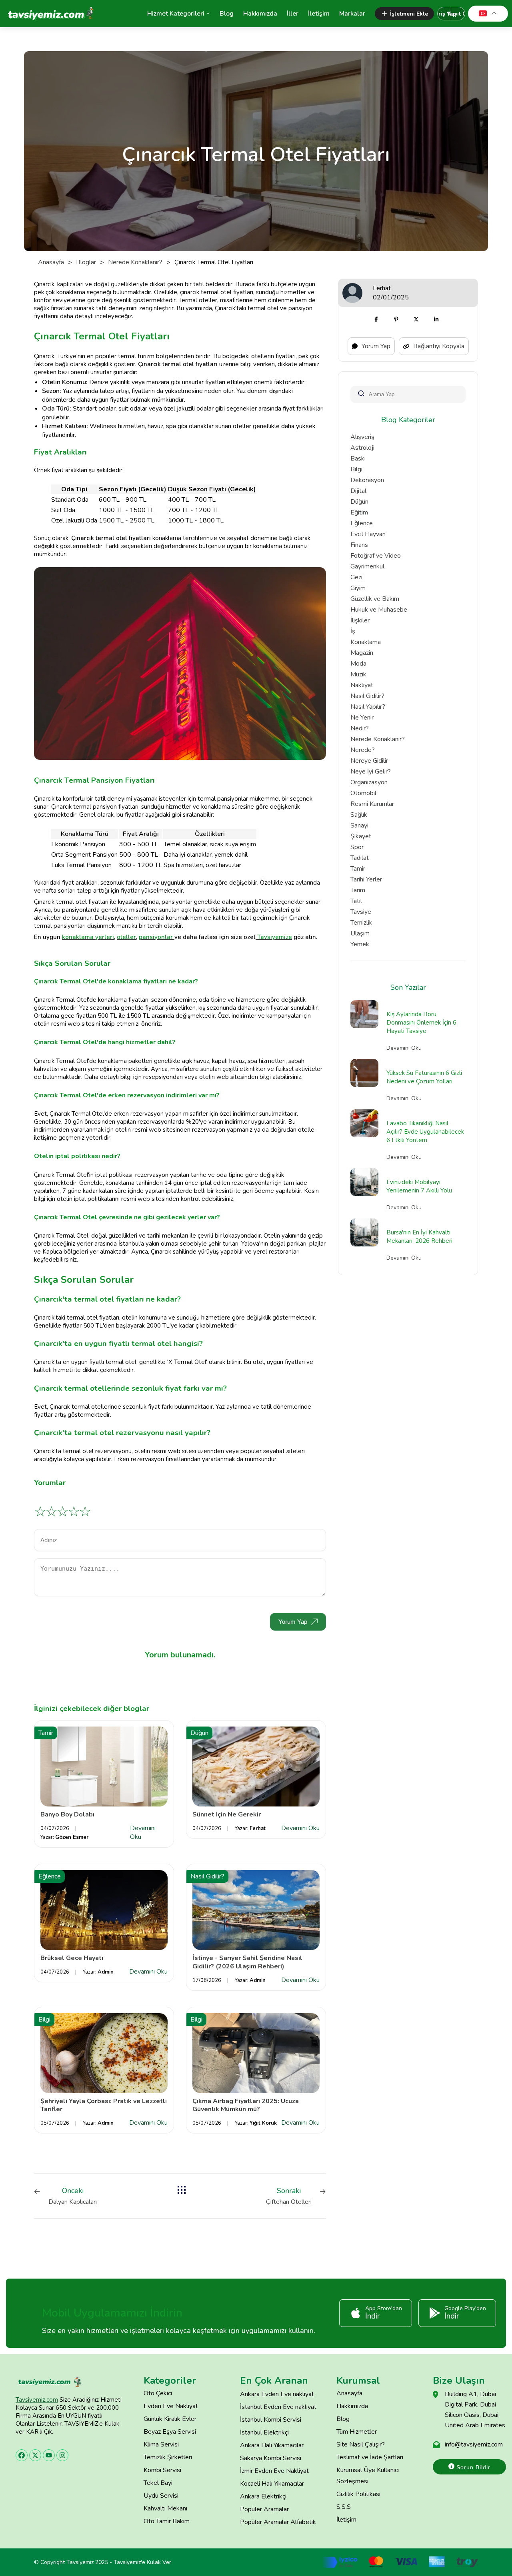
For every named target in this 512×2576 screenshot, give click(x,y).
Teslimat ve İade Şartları (370, 2457)
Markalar (352, 14)
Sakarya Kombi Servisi (271, 2458)
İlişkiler (360, 620)
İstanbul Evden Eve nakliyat (278, 2407)
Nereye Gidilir (369, 761)
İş (353, 631)
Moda (358, 664)
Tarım (358, 890)
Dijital (358, 491)
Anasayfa (51, 262)
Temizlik (361, 923)
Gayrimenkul (367, 566)
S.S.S (344, 2507)
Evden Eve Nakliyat (171, 2406)
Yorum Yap (293, 1622)
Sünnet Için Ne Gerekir (227, 1814)
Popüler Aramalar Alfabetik (278, 2522)
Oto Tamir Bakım (167, 2521)
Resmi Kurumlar (372, 804)
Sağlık (359, 815)
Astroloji (362, 448)
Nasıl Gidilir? (367, 696)
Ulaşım (360, 933)
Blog (227, 14)
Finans (359, 545)
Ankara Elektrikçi (263, 2496)
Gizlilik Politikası (358, 2494)
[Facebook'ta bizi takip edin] (22, 2455)
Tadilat (360, 858)
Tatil (356, 901)
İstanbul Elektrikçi (264, 2432)
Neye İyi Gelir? (371, 772)
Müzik (358, 674)
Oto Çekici (158, 2393)
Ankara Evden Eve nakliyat (277, 2394)
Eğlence (362, 523)
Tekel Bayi (158, 2483)
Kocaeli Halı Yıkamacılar (272, 2484)
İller (293, 14)
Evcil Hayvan (368, 534)
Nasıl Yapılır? (368, 707)
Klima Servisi (161, 2444)
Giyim (358, 588)
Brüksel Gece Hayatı (72, 1958)
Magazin (362, 653)
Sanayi (359, 825)
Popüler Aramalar (264, 2509)
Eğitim (359, 512)
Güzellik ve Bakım (375, 599)
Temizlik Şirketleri (168, 2457)
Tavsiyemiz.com (37, 2400)
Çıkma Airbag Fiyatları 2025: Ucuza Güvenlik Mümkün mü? (246, 2105)
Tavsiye (361, 912)
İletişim (319, 14)
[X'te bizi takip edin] (35, 2455)
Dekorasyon (367, 480)
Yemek (360, 944)
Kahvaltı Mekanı (165, 2508)
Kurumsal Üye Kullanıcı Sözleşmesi (368, 2476)
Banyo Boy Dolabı (67, 1814)
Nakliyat (362, 685)
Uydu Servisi (161, 2496)
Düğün (359, 502)
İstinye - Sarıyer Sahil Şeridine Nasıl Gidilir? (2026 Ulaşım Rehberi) (247, 1962)
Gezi (356, 577)
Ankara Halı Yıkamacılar (272, 2445)
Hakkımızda (260, 14)
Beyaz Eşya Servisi (170, 2432)
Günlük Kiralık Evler (170, 2419)
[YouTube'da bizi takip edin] (49, 2455)
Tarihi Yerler (366, 879)
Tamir (358, 869)
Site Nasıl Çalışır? (361, 2444)
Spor (357, 847)
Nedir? (360, 728)
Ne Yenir (362, 718)
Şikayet (361, 836)
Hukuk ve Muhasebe (379, 610)
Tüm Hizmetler (357, 2432)
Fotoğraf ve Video (376, 556)
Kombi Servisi (162, 2470)
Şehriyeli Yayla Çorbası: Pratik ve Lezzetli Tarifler (104, 2105)
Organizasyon (369, 782)
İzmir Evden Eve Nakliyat (274, 2471)
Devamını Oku (143, 1832)
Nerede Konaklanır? (135, 262)
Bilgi (356, 469)
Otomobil (363, 793)
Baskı (358, 459)
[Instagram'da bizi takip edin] (62, 2455)
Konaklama (366, 642)
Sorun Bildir (472, 2467)
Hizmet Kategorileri (176, 14)
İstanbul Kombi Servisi (271, 2420)
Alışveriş (362, 437)
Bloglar (86, 262)
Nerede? (363, 750)
